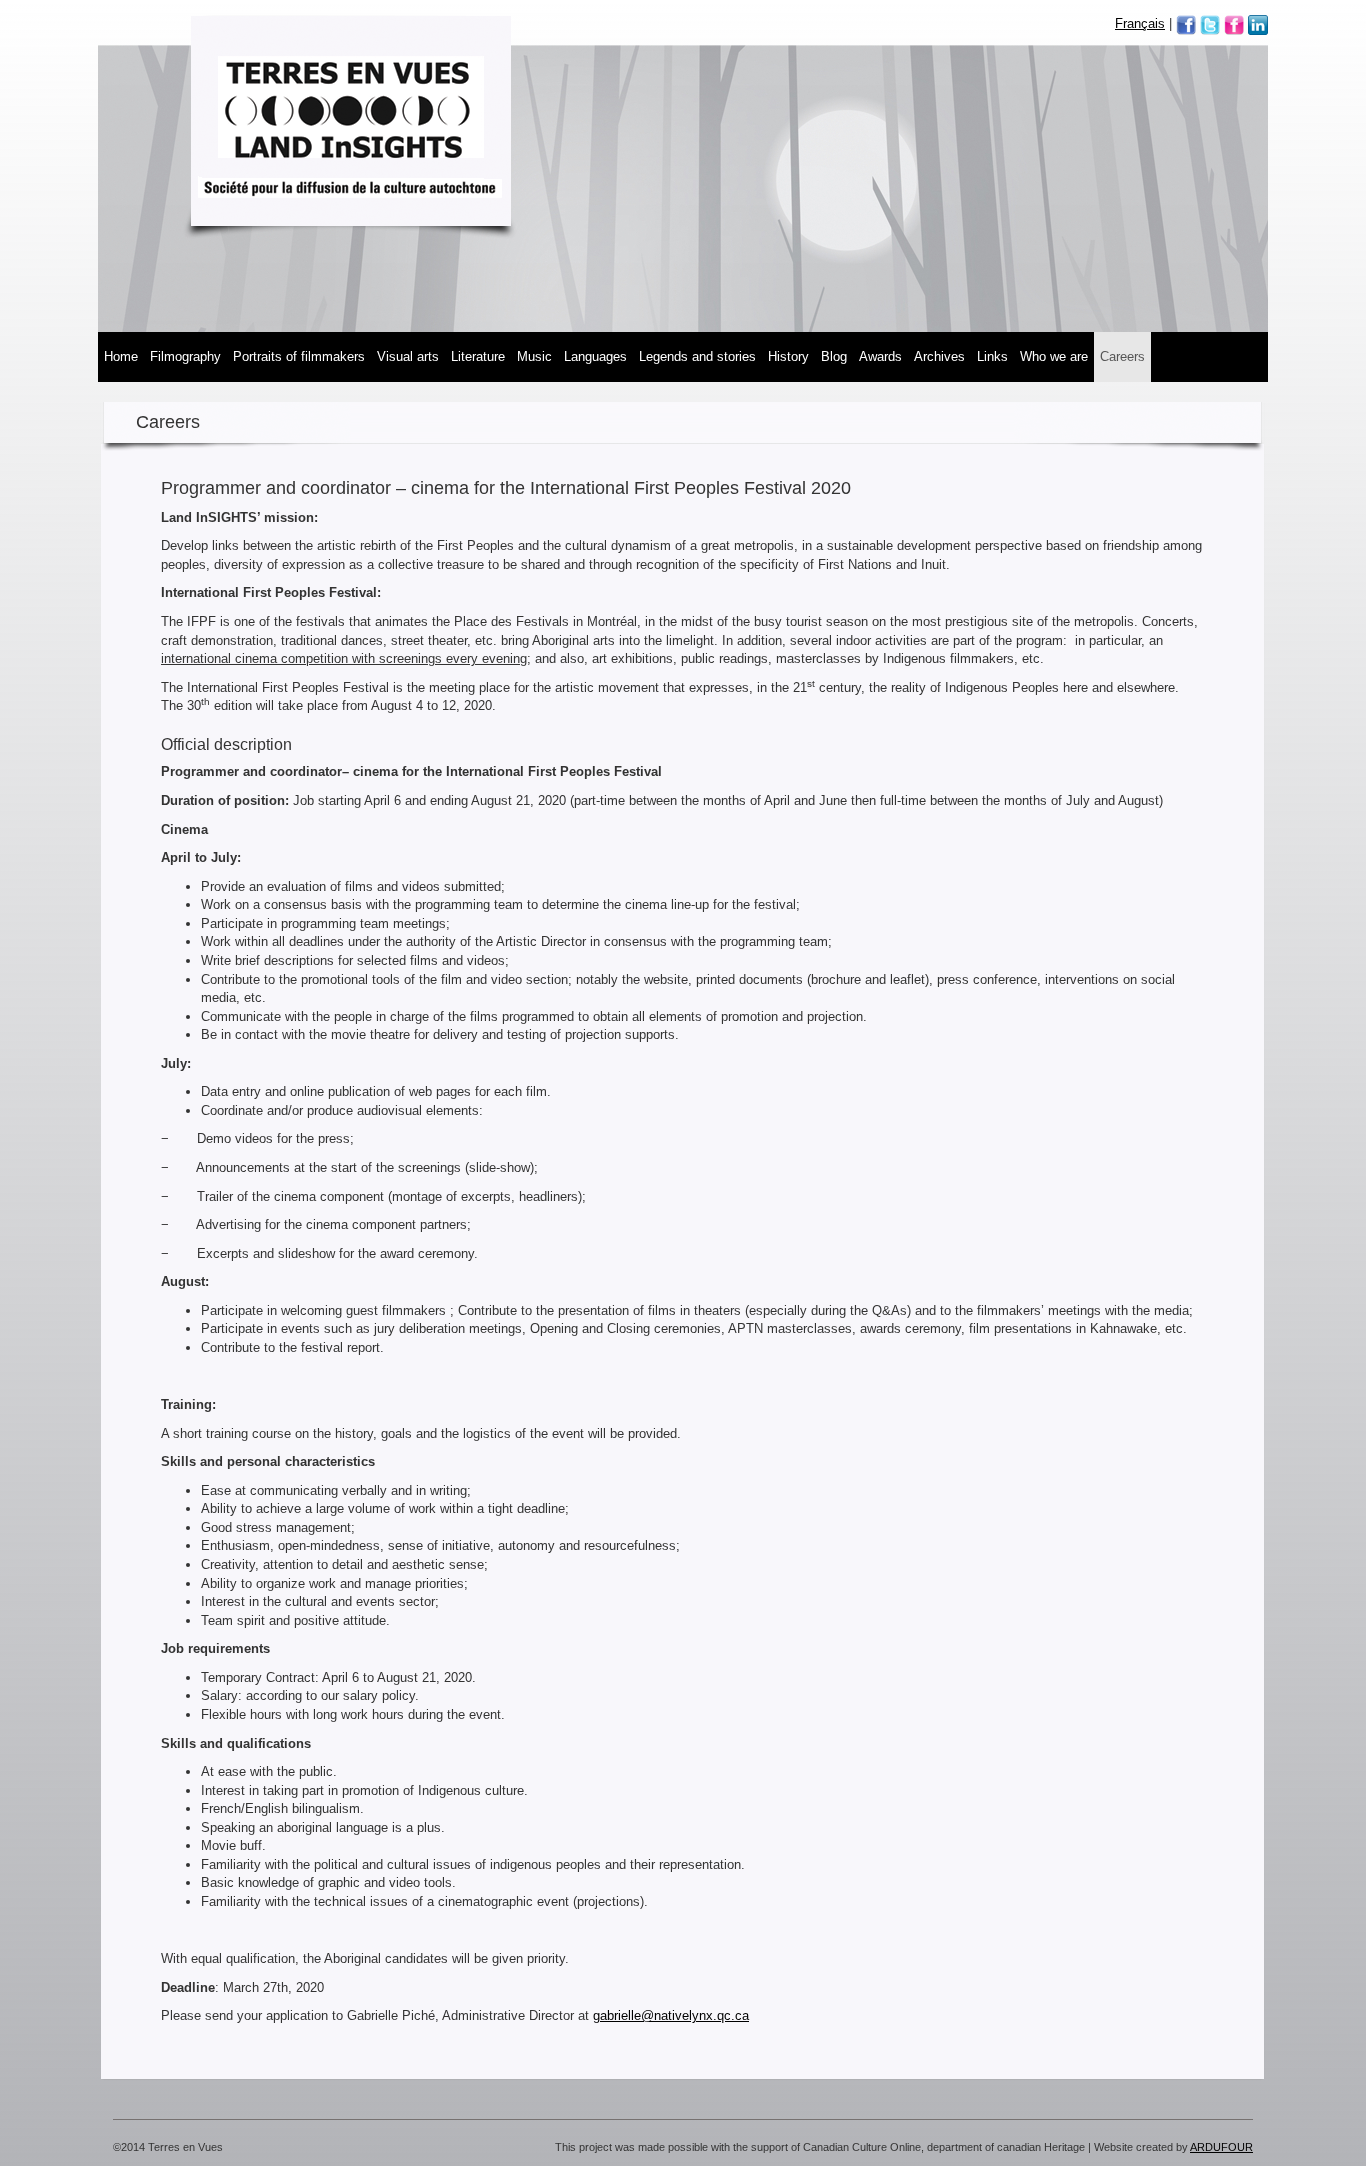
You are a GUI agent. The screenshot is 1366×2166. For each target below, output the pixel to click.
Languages (595, 356)
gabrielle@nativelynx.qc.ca (671, 2015)
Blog (834, 356)
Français (1140, 23)
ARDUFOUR (1221, 2147)
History (788, 356)
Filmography (185, 356)
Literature (478, 356)
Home (121, 356)
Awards (880, 356)
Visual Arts (408, 356)
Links (992, 356)
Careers (1122, 356)
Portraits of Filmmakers (299, 356)
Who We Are (1054, 356)
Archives (939, 356)
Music (534, 356)
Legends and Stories (697, 356)
